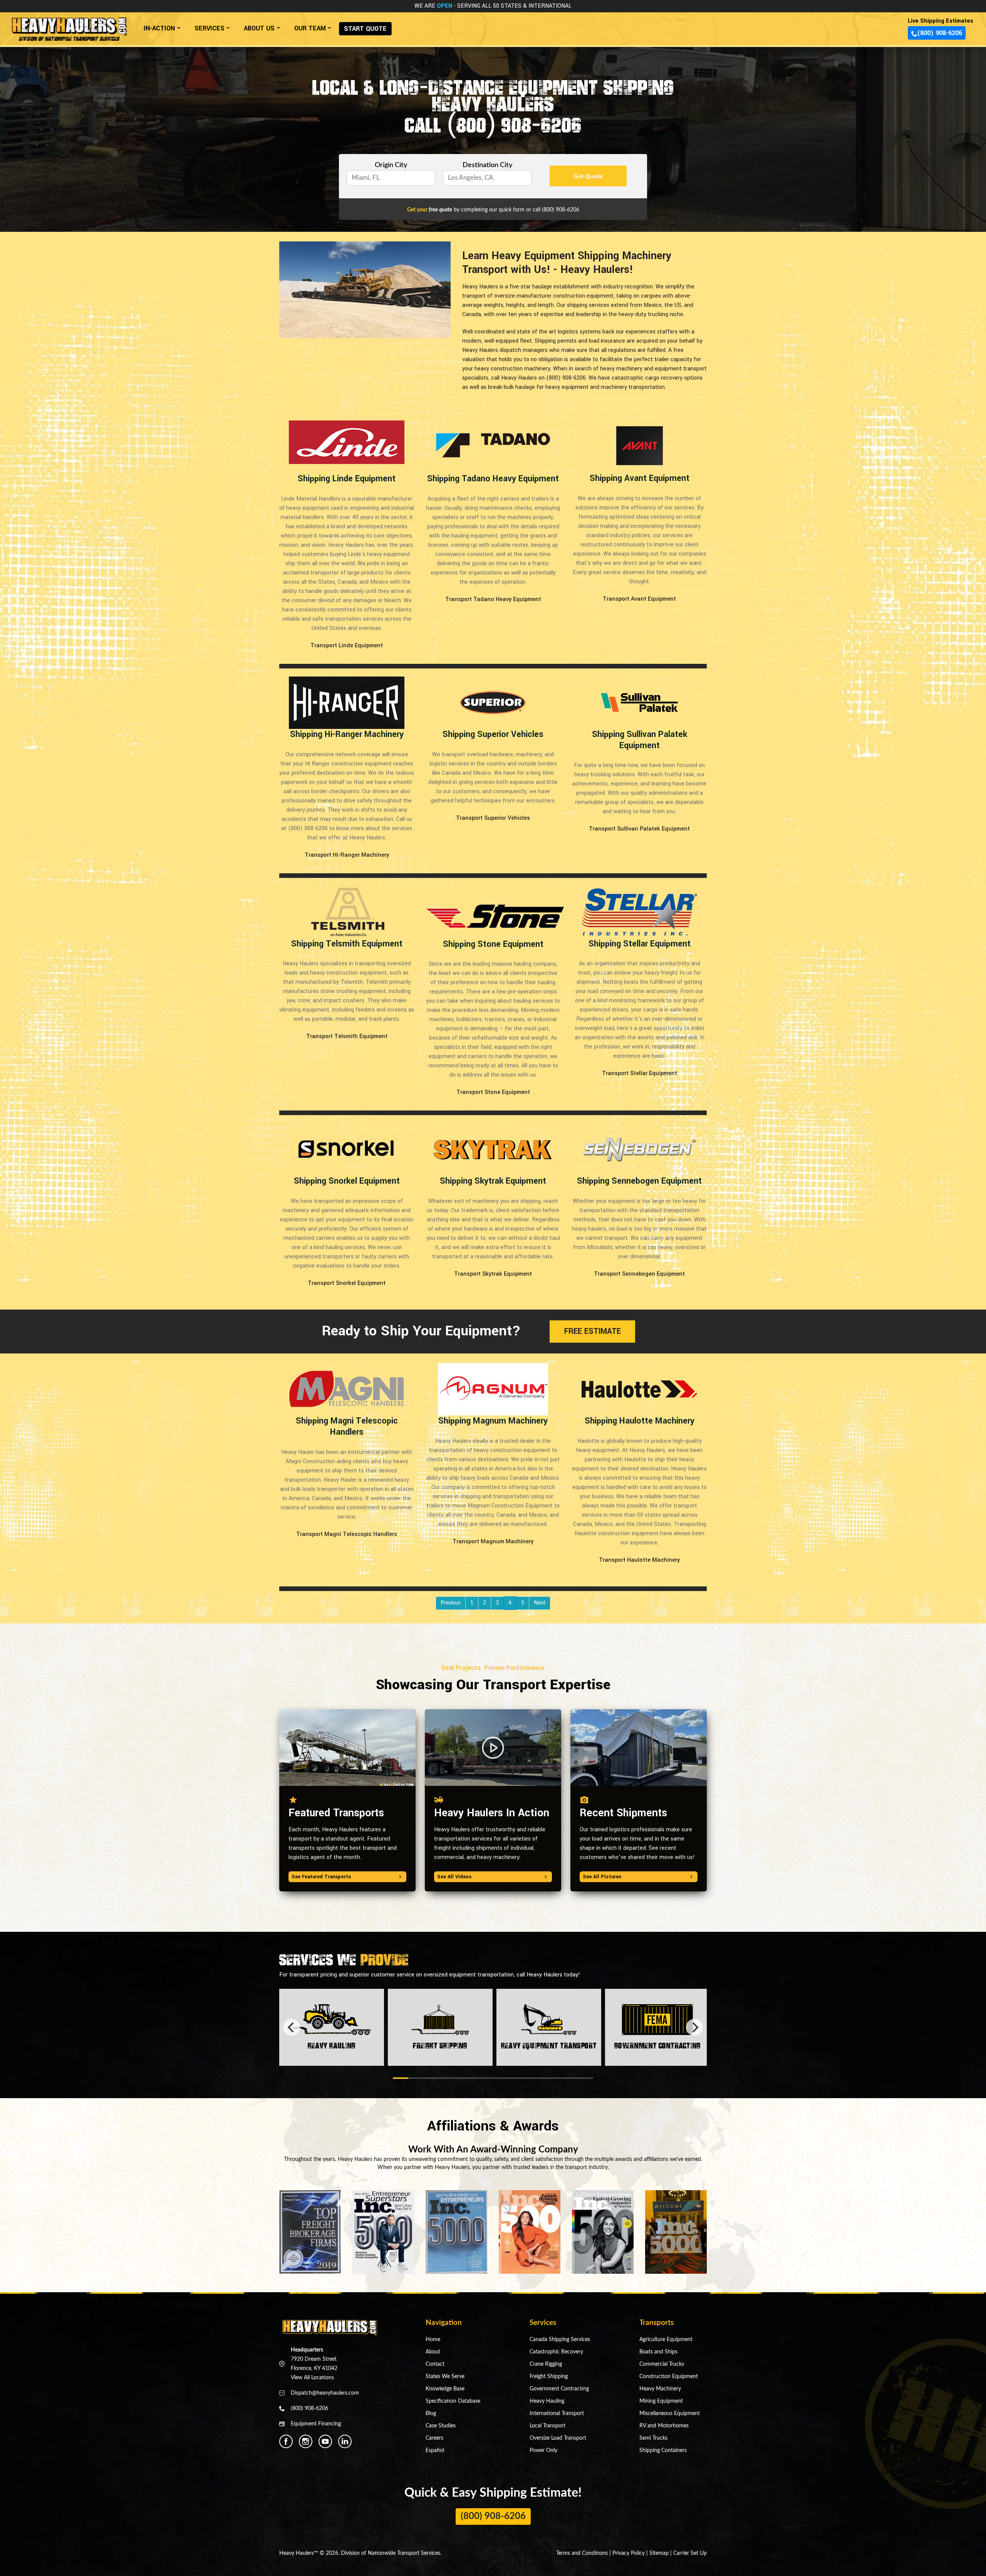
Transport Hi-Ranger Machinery (347, 855)
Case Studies (441, 2426)
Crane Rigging (546, 2364)
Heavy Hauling (547, 2401)
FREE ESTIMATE (593, 1331)
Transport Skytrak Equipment (493, 1274)
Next (540, 1603)
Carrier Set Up (690, 2553)
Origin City (391, 165)
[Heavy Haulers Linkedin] (345, 2441)
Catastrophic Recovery (556, 2352)
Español (435, 2450)
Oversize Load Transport (558, 2438)
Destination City (487, 165)
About (433, 2352)
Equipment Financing (316, 2424)
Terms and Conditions (582, 2553)
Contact (435, 2364)
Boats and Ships (658, 2352)
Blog (431, 2414)
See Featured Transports (321, 1877)
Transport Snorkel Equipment (347, 1283)
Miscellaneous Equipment (670, 2414)
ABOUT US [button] (259, 28)
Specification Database (453, 2401)
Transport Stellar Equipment (640, 1074)
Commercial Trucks (662, 2364)
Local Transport (547, 2426)
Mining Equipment (661, 2401)
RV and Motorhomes (664, 2426)
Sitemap (659, 2553)
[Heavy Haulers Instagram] (306, 2441)
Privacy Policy (629, 2553)
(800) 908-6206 (940, 33)
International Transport (557, 2414)
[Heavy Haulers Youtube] (325, 2441)
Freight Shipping (549, 2377)
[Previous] (292, 2027)
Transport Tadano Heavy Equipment (493, 600)
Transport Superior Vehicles (493, 818)
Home (433, 2340)
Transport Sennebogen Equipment (639, 1274)
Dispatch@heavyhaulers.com (325, 2393)
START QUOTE (365, 29)
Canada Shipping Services (560, 2340)
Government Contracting (559, 2389)
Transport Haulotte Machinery (639, 1560)
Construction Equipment (669, 2377)
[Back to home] (69, 26)
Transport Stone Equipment (493, 1092)
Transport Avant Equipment (639, 599)
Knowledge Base (445, 2389)
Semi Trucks (653, 2438)
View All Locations (312, 2378)
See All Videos (454, 1877)
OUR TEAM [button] (310, 28)
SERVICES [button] (210, 28)
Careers (434, 2438)
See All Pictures (602, 1877)
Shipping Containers (663, 2450)
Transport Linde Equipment (347, 646)
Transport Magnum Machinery (493, 1542)
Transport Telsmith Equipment (347, 1037)
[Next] (694, 2027)
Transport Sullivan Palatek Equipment (639, 829)
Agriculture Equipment (666, 2340)
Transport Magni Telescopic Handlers (347, 1534)
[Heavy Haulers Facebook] (286, 2441)
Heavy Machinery (660, 2389)
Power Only (543, 2450)
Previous (451, 1603)
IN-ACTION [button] (159, 28)
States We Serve (445, 2377)
